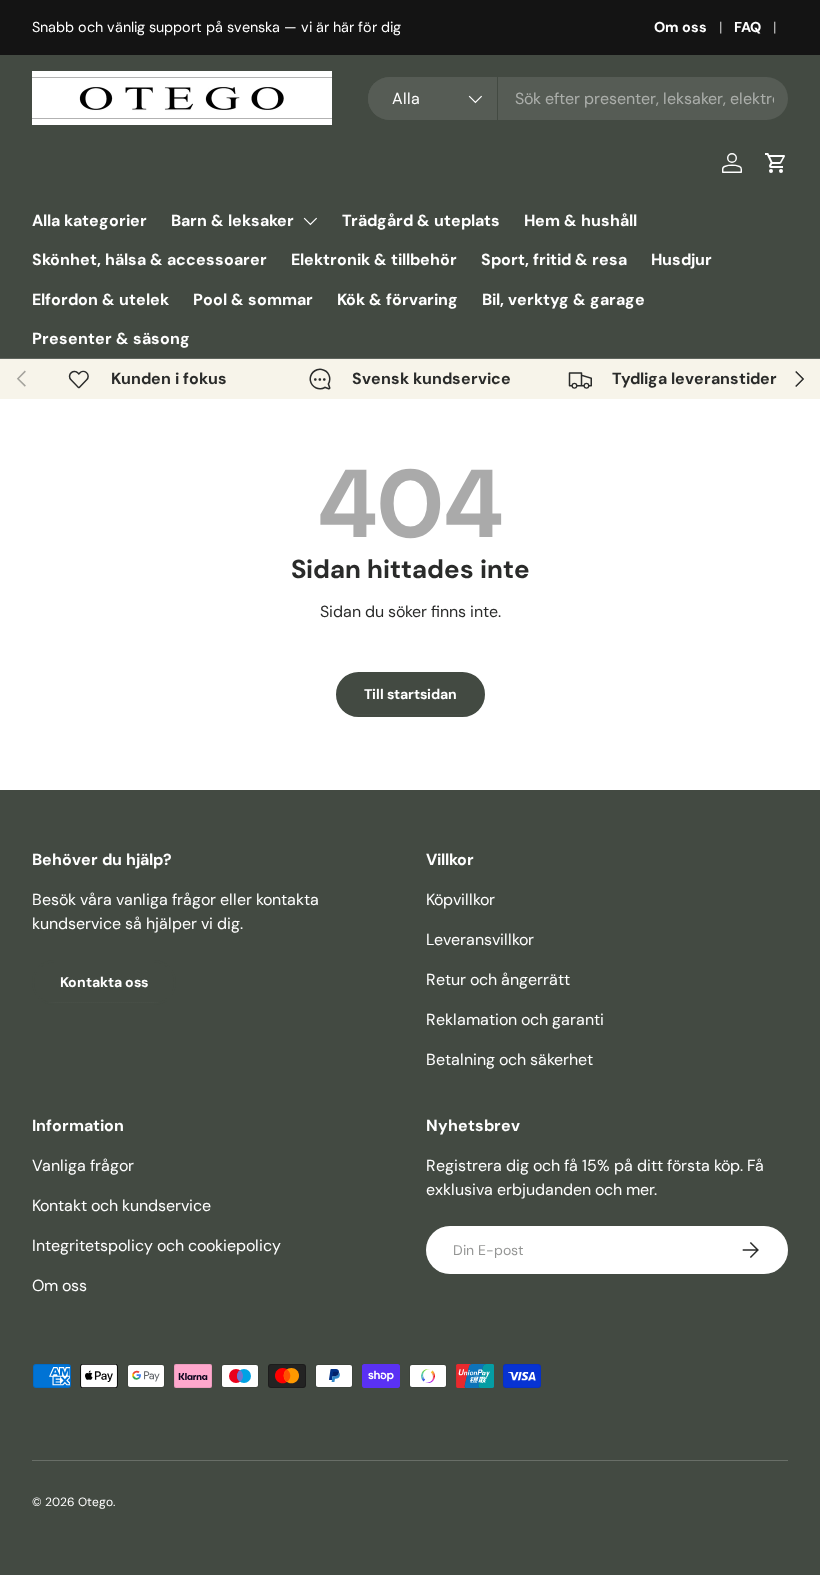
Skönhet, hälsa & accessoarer (149, 259)
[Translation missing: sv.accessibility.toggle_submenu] (310, 221)
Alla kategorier (89, 220)
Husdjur (681, 259)
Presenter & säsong (111, 338)
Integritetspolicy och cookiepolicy (156, 1245)
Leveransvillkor (480, 939)
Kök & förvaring (397, 299)
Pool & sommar (253, 299)
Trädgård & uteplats (421, 220)
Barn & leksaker (232, 220)
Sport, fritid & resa (554, 259)
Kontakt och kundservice (121, 1205)
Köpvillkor (460, 899)
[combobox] (578, 98)
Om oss (680, 27)
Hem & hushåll (580, 220)
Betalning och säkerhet (509, 1059)
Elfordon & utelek (100, 299)
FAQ (747, 27)
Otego (95, 1502)
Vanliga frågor (83, 1165)
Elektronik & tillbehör (374, 259)
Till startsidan (410, 694)
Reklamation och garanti (515, 1019)
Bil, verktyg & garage (563, 299)
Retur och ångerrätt (498, 979)
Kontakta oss (104, 982)
